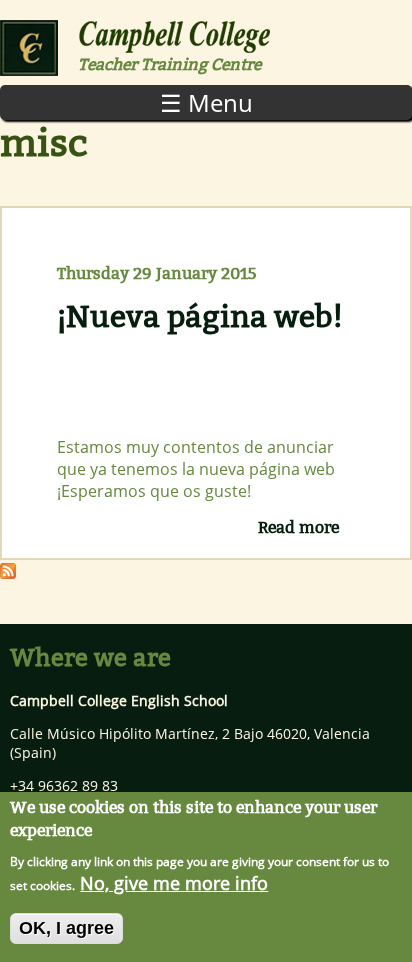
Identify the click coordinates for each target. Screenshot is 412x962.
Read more (298, 527)
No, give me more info (174, 883)
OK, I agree (66, 928)
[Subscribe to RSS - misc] (8, 572)
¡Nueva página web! (200, 317)
